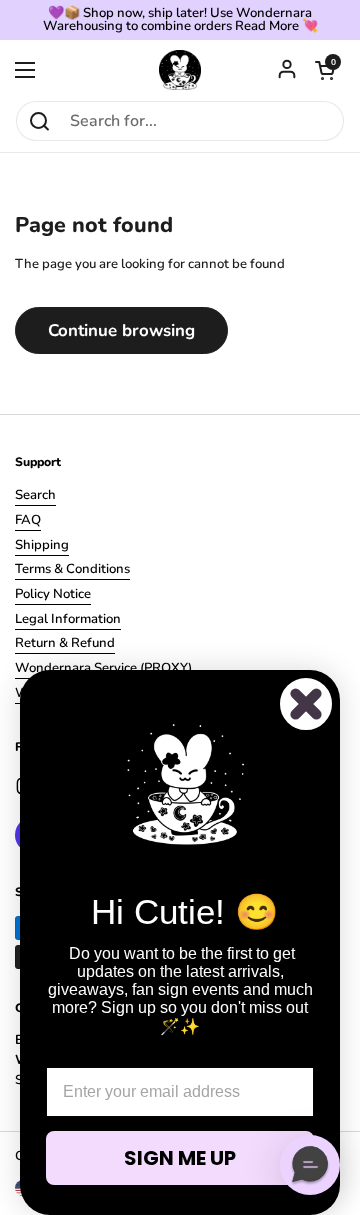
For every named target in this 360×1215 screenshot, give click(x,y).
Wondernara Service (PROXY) (103, 668)
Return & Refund (65, 643)
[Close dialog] (306, 704)
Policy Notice (53, 594)
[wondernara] (180, 70)
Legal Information (68, 619)
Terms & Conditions (72, 569)
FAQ (28, 520)
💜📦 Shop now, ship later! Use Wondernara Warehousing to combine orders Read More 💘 (180, 20)
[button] (325, 70)
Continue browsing (121, 330)
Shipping (42, 545)
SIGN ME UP (180, 1158)
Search (35, 495)
